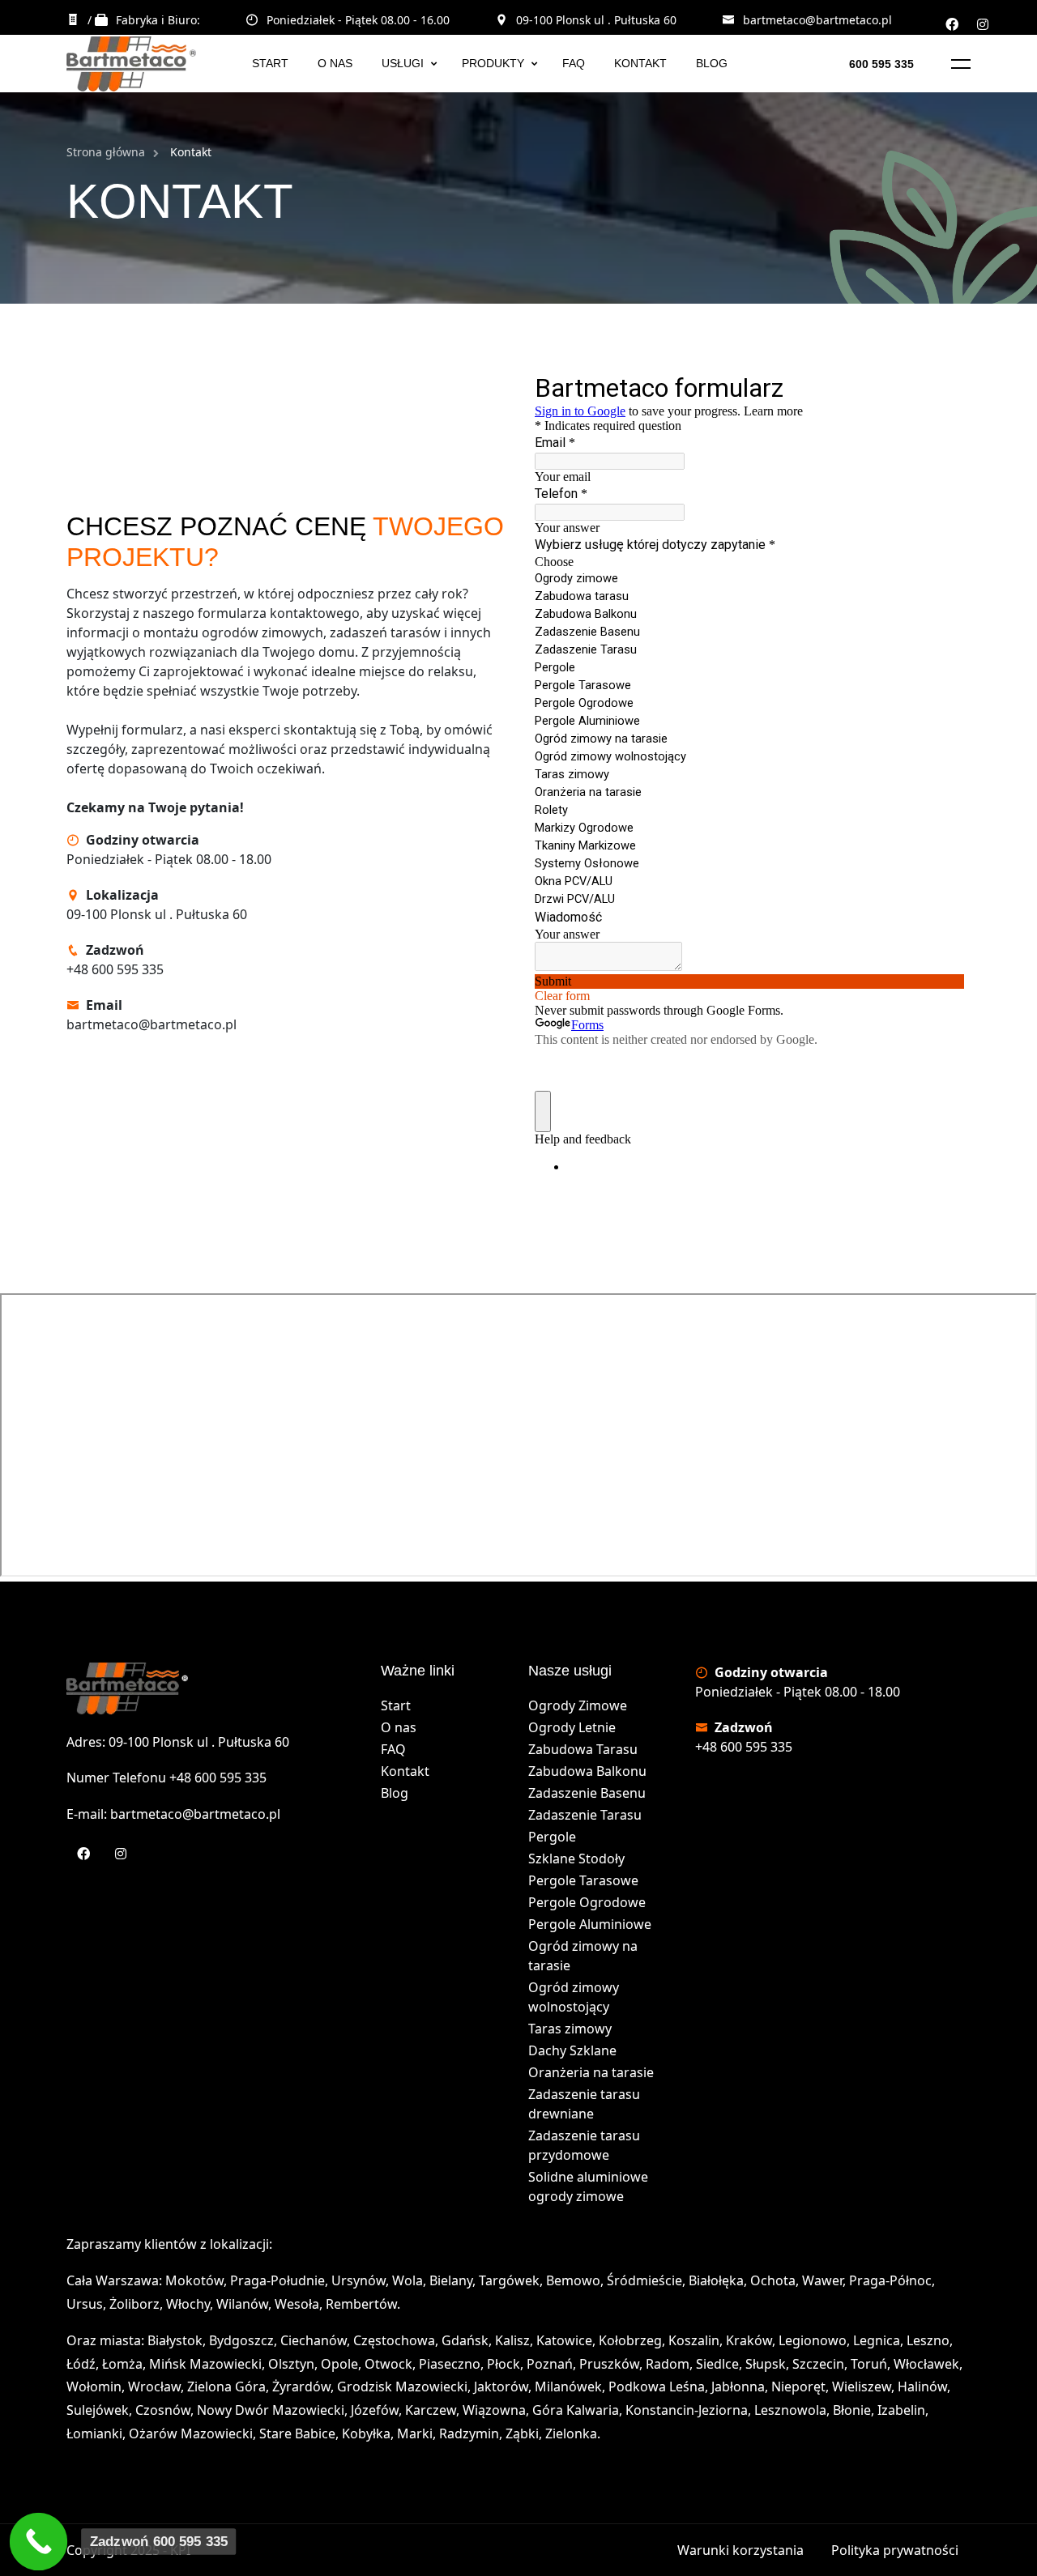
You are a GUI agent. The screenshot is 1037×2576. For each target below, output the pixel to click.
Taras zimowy (570, 2029)
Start (270, 63)
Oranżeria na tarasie (591, 2072)
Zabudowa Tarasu (583, 1749)
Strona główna (106, 152)
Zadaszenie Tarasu (585, 1815)
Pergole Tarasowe (583, 1880)
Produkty (493, 63)
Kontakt (640, 63)
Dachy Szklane (572, 2050)
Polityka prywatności (895, 2550)
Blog (712, 63)
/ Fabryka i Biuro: (144, 20)
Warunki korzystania (740, 2550)
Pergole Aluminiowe (590, 1924)
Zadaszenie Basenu (587, 1793)
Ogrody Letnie (572, 1727)
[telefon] (39, 2542)
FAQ (574, 63)
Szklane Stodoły (576, 1859)
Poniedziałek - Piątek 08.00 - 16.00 (358, 20)
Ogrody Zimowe (578, 1705)
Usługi (403, 63)
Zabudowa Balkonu (587, 1771)
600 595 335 (881, 64)
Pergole (552, 1837)
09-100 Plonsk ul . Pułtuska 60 (596, 20)
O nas (335, 63)
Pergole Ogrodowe (587, 1902)
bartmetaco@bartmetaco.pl (817, 20)
